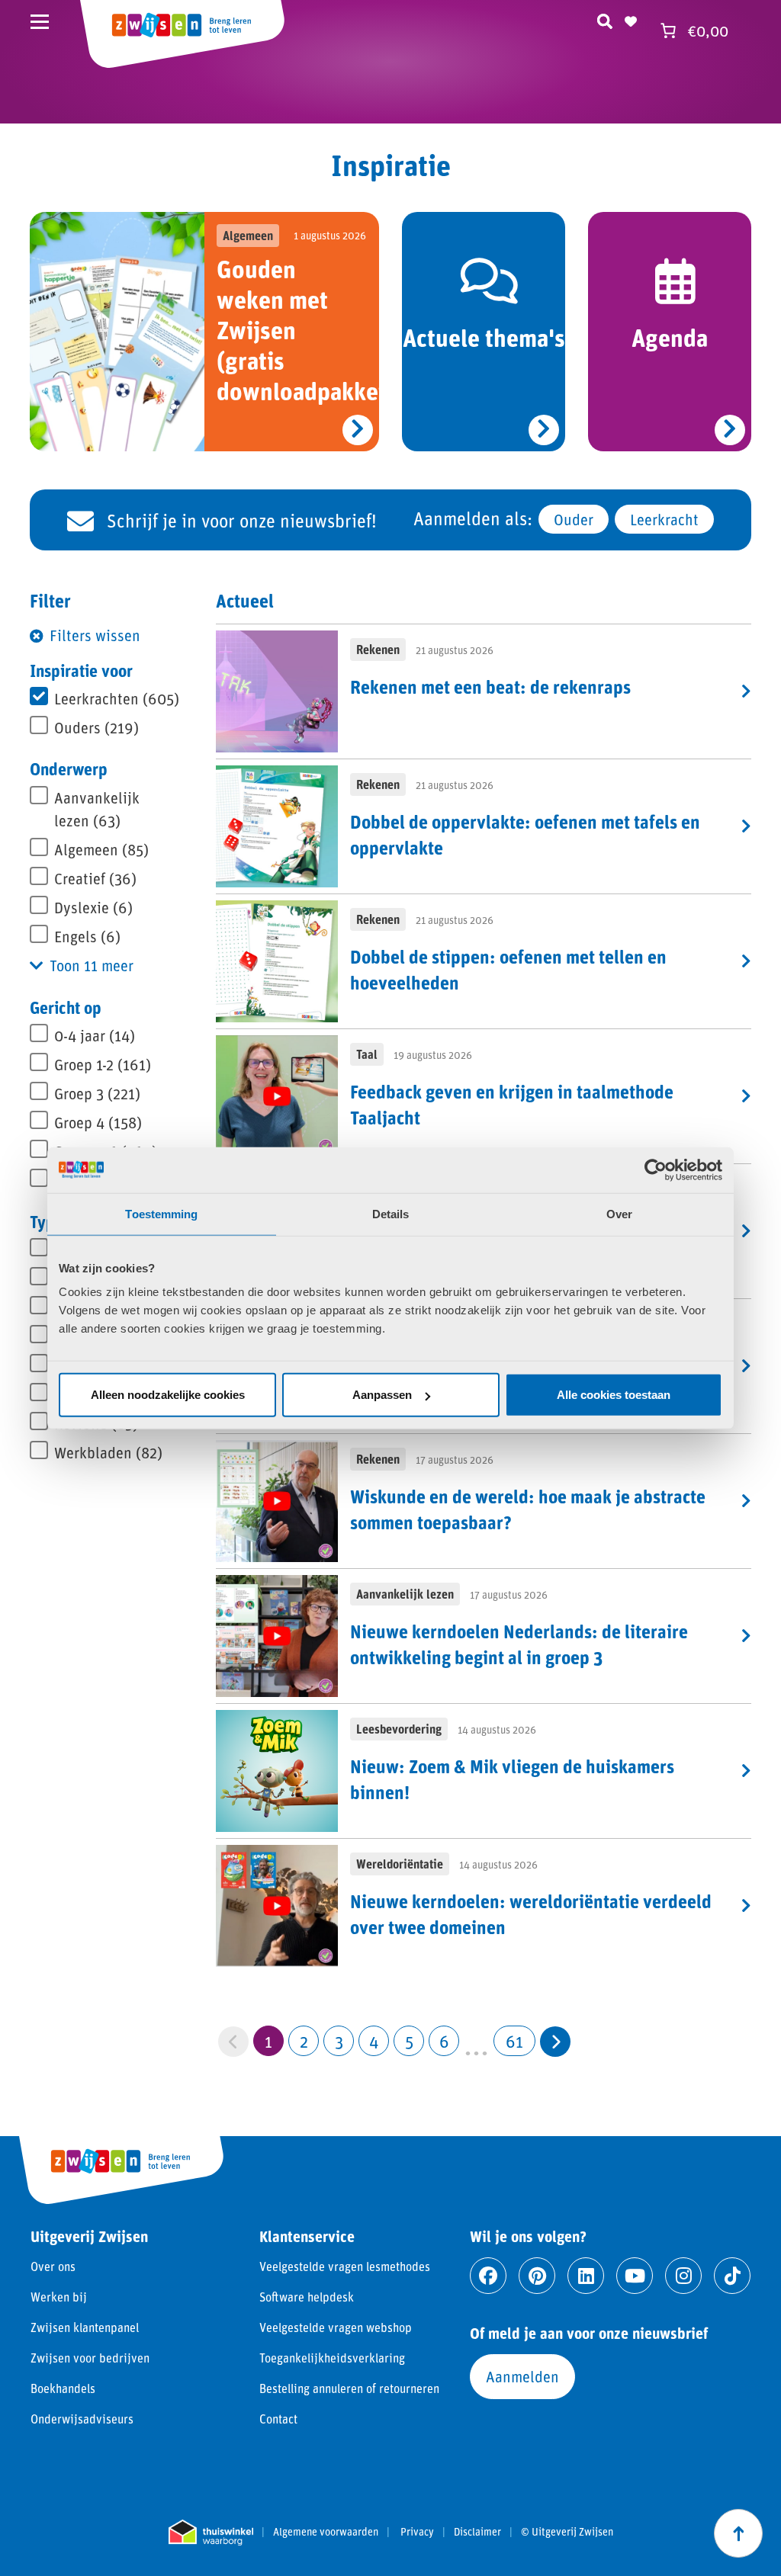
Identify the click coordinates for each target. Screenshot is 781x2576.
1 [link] (268, 2041)
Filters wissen (95, 635)
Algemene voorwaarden (326, 2532)
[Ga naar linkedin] (586, 2276)
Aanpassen (382, 1395)
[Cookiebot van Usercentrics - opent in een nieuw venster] (656, 1169)
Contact (278, 2419)
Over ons (53, 2266)
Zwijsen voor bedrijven (90, 2358)
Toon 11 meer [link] (92, 965)
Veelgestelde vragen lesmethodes (345, 2266)
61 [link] (514, 2041)
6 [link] (444, 2041)
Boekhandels (63, 2388)
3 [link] (339, 2041)
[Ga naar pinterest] (537, 2276)
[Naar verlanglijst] (631, 19)
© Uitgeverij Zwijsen (567, 2532)
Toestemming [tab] (161, 1213)
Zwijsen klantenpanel (85, 2327)
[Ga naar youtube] (635, 2276)
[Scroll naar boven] (738, 2533)
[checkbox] (114, 698)
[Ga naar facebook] (488, 2276)
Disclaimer (477, 2532)
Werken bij (59, 2297)
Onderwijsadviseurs (82, 2419)
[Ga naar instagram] (683, 2276)
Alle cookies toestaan (614, 1395)
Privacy (417, 2532)
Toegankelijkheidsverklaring (332, 2358)
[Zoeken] (605, 19)
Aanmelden (522, 2376)
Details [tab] (391, 1213)
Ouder (574, 519)
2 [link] (304, 2041)
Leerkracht (664, 519)
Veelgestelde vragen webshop (336, 2327)
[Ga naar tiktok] (732, 2276)
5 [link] (409, 2041)
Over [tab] (619, 1213)
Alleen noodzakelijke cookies (168, 1395)
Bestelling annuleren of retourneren (349, 2388)
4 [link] (374, 2041)
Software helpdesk (307, 2297)
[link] (555, 2042)
